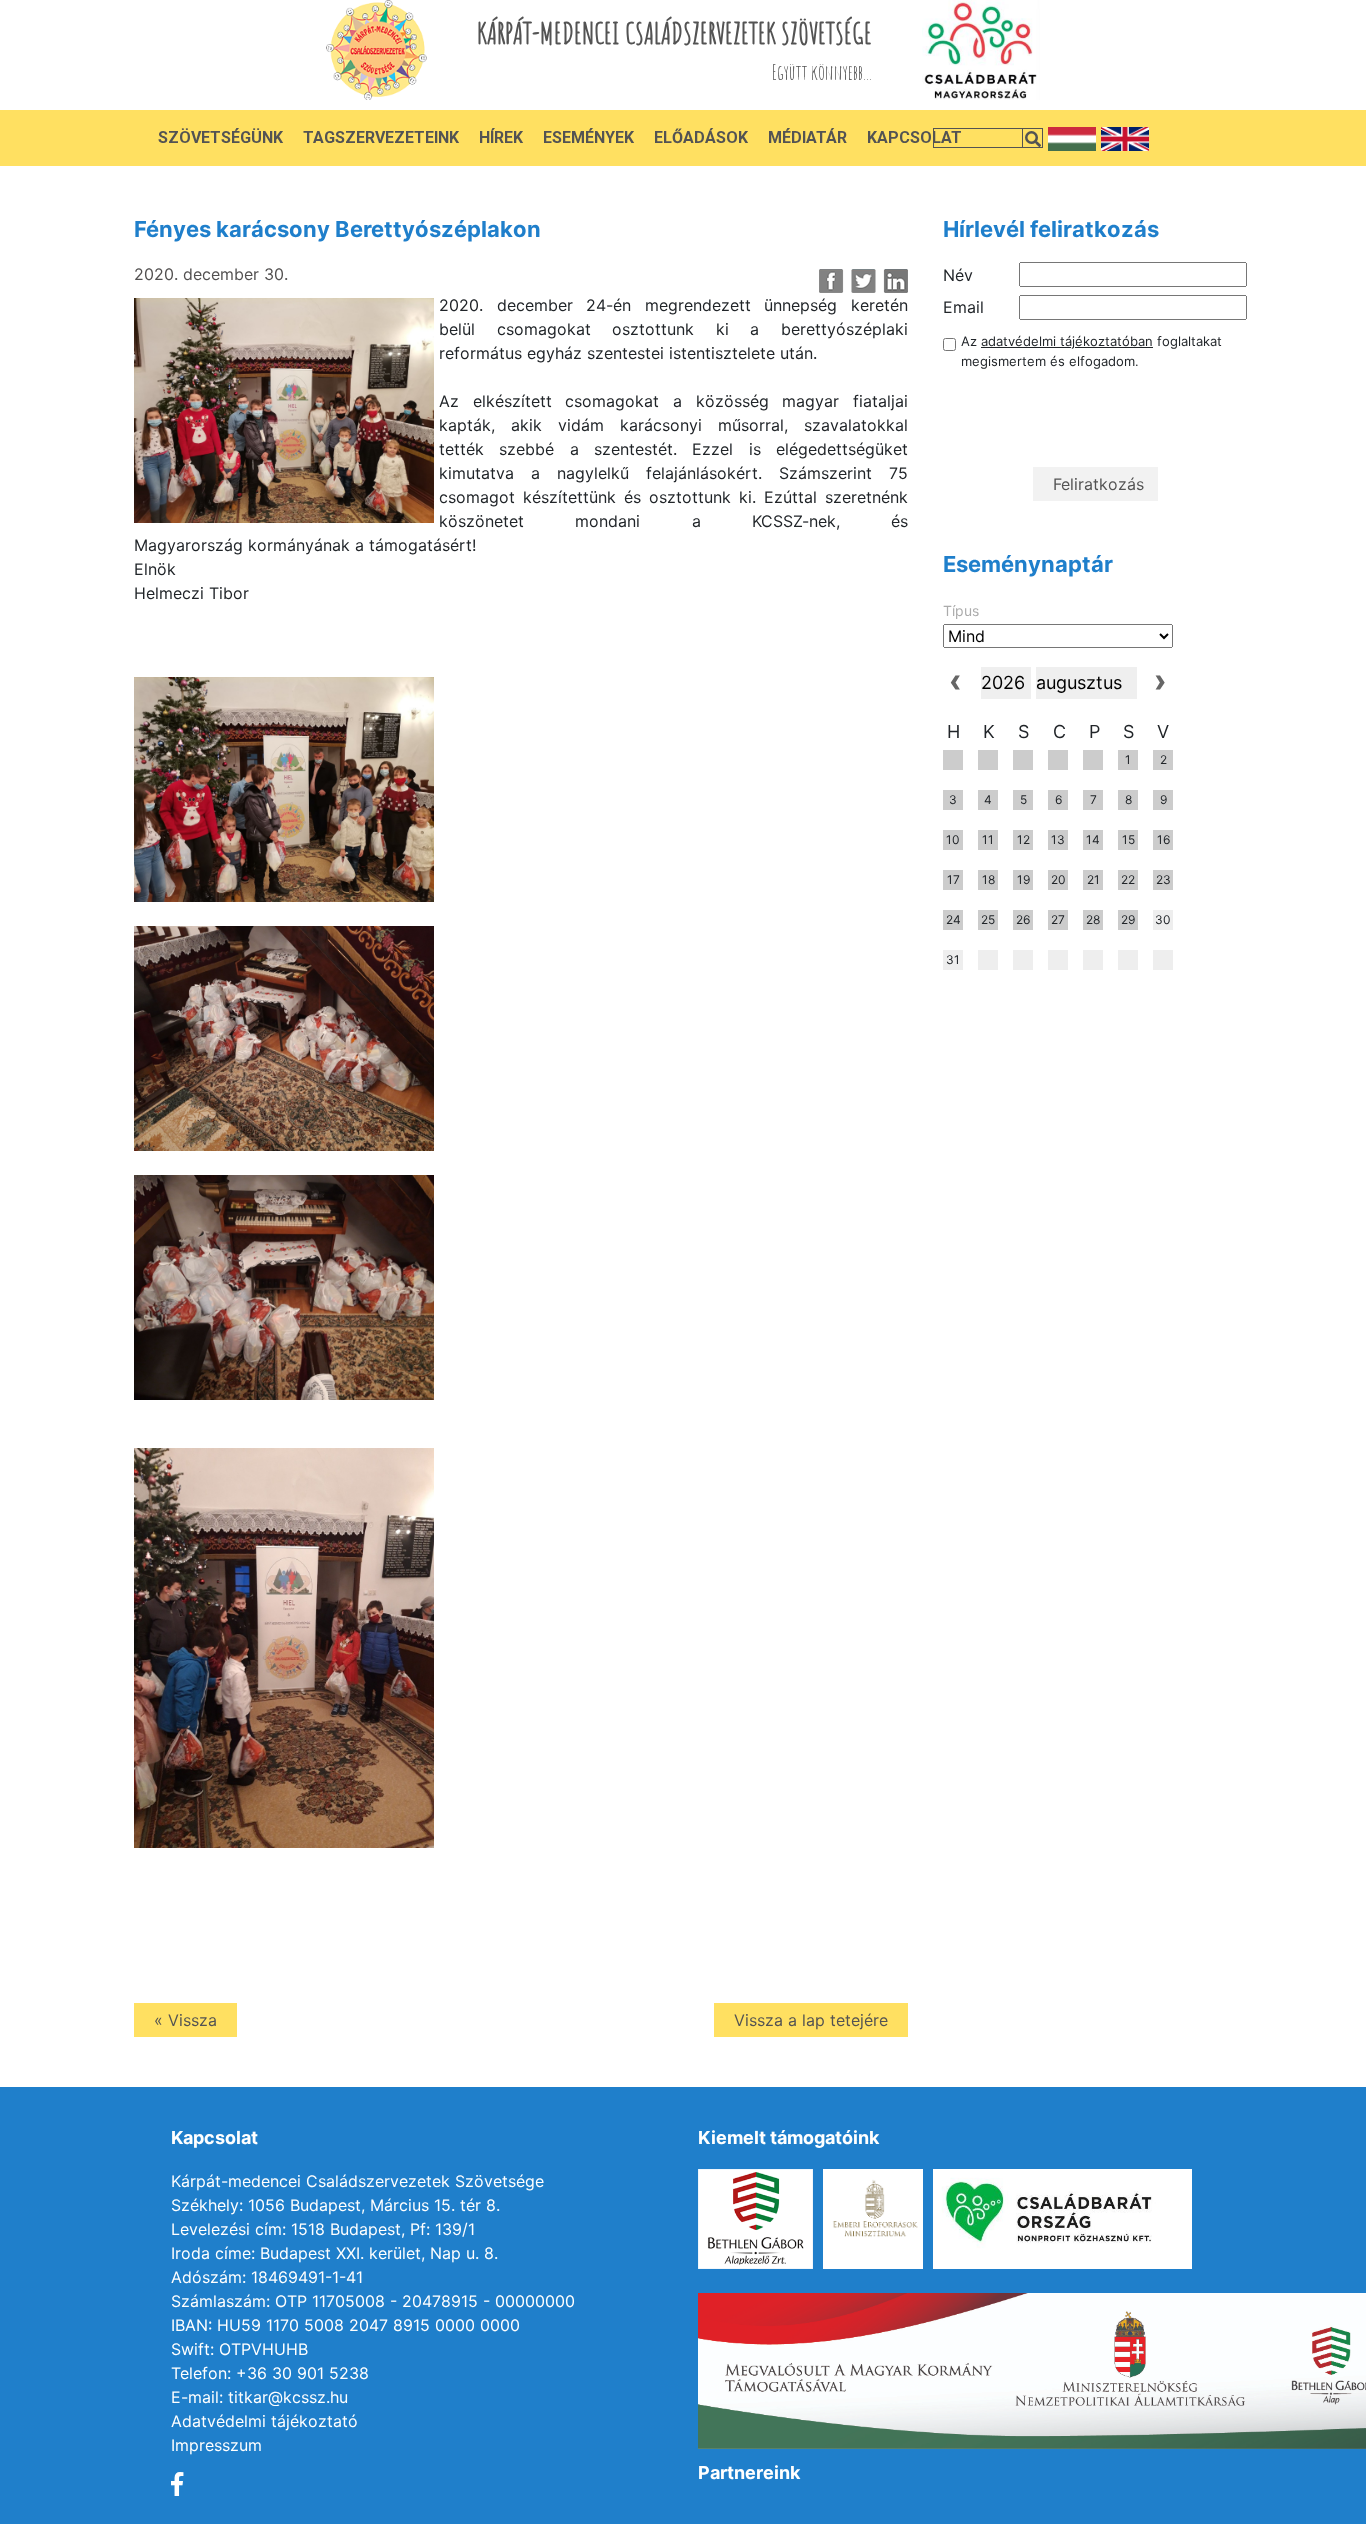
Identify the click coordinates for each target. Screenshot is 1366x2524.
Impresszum (216, 2445)
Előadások (701, 137)
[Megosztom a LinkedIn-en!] (895, 281)
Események (588, 137)
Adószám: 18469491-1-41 (267, 2277)
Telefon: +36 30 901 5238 (270, 2373)
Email (963, 307)
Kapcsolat (914, 137)
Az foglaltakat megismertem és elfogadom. (1091, 351)
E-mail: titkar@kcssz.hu (259, 2397)
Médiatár (807, 137)
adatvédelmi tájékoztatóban (1067, 341)
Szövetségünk (220, 137)
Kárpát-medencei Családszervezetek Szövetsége (357, 2181)
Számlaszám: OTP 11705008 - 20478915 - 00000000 (373, 2301)
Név (958, 275)
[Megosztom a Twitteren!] (863, 281)
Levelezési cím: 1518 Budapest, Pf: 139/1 (323, 2229)
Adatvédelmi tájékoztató (264, 2421)
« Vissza (185, 2020)
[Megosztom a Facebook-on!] (831, 281)
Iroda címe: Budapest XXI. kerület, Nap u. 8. (334, 2253)
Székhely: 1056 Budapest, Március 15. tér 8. (335, 2205)
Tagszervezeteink (381, 137)
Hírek (501, 137)
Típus (961, 610)
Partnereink (749, 2472)
